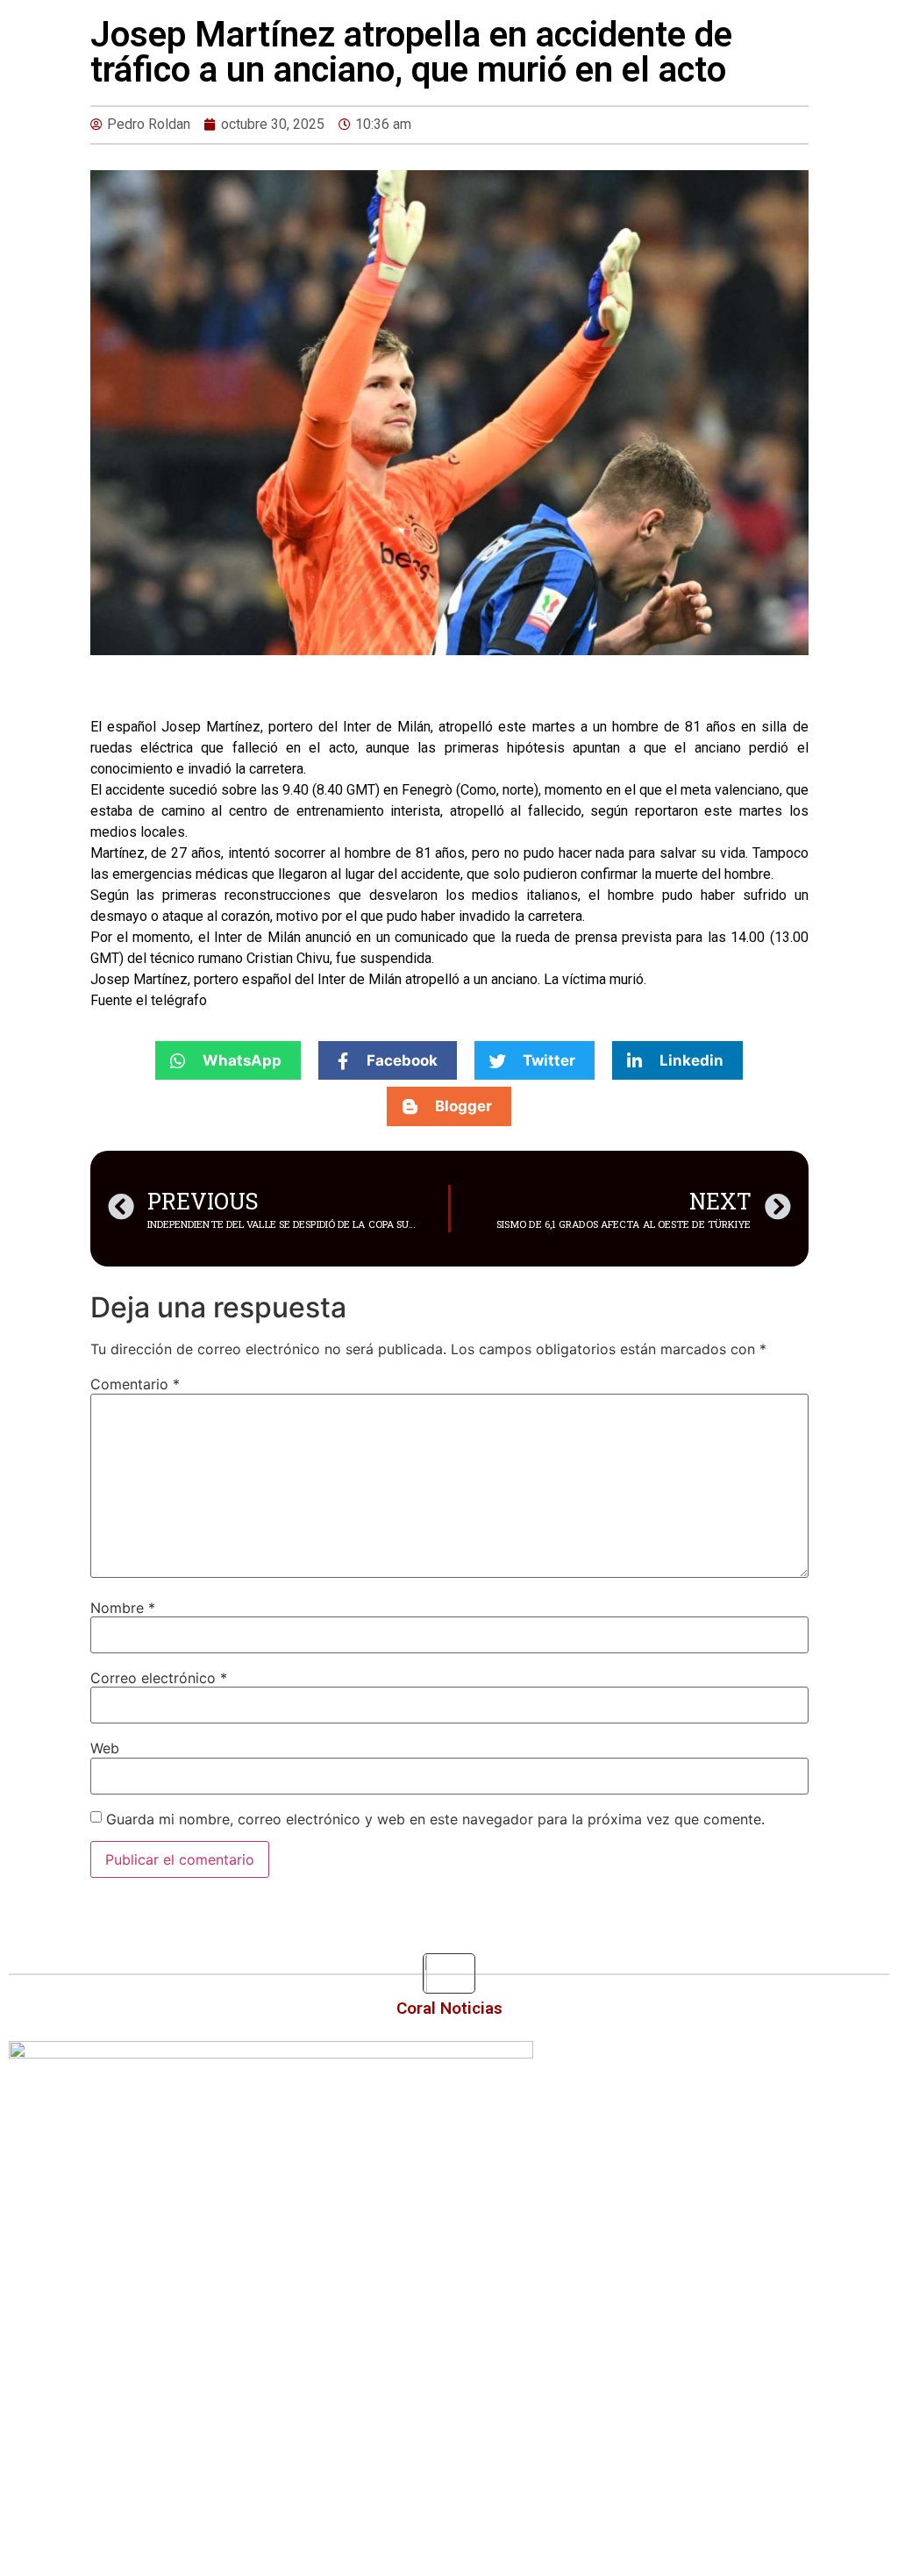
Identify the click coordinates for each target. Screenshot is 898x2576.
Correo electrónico (159, 1678)
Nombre (123, 1608)
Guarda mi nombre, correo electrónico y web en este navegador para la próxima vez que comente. (435, 1819)
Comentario (135, 1384)
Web (105, 1748)
